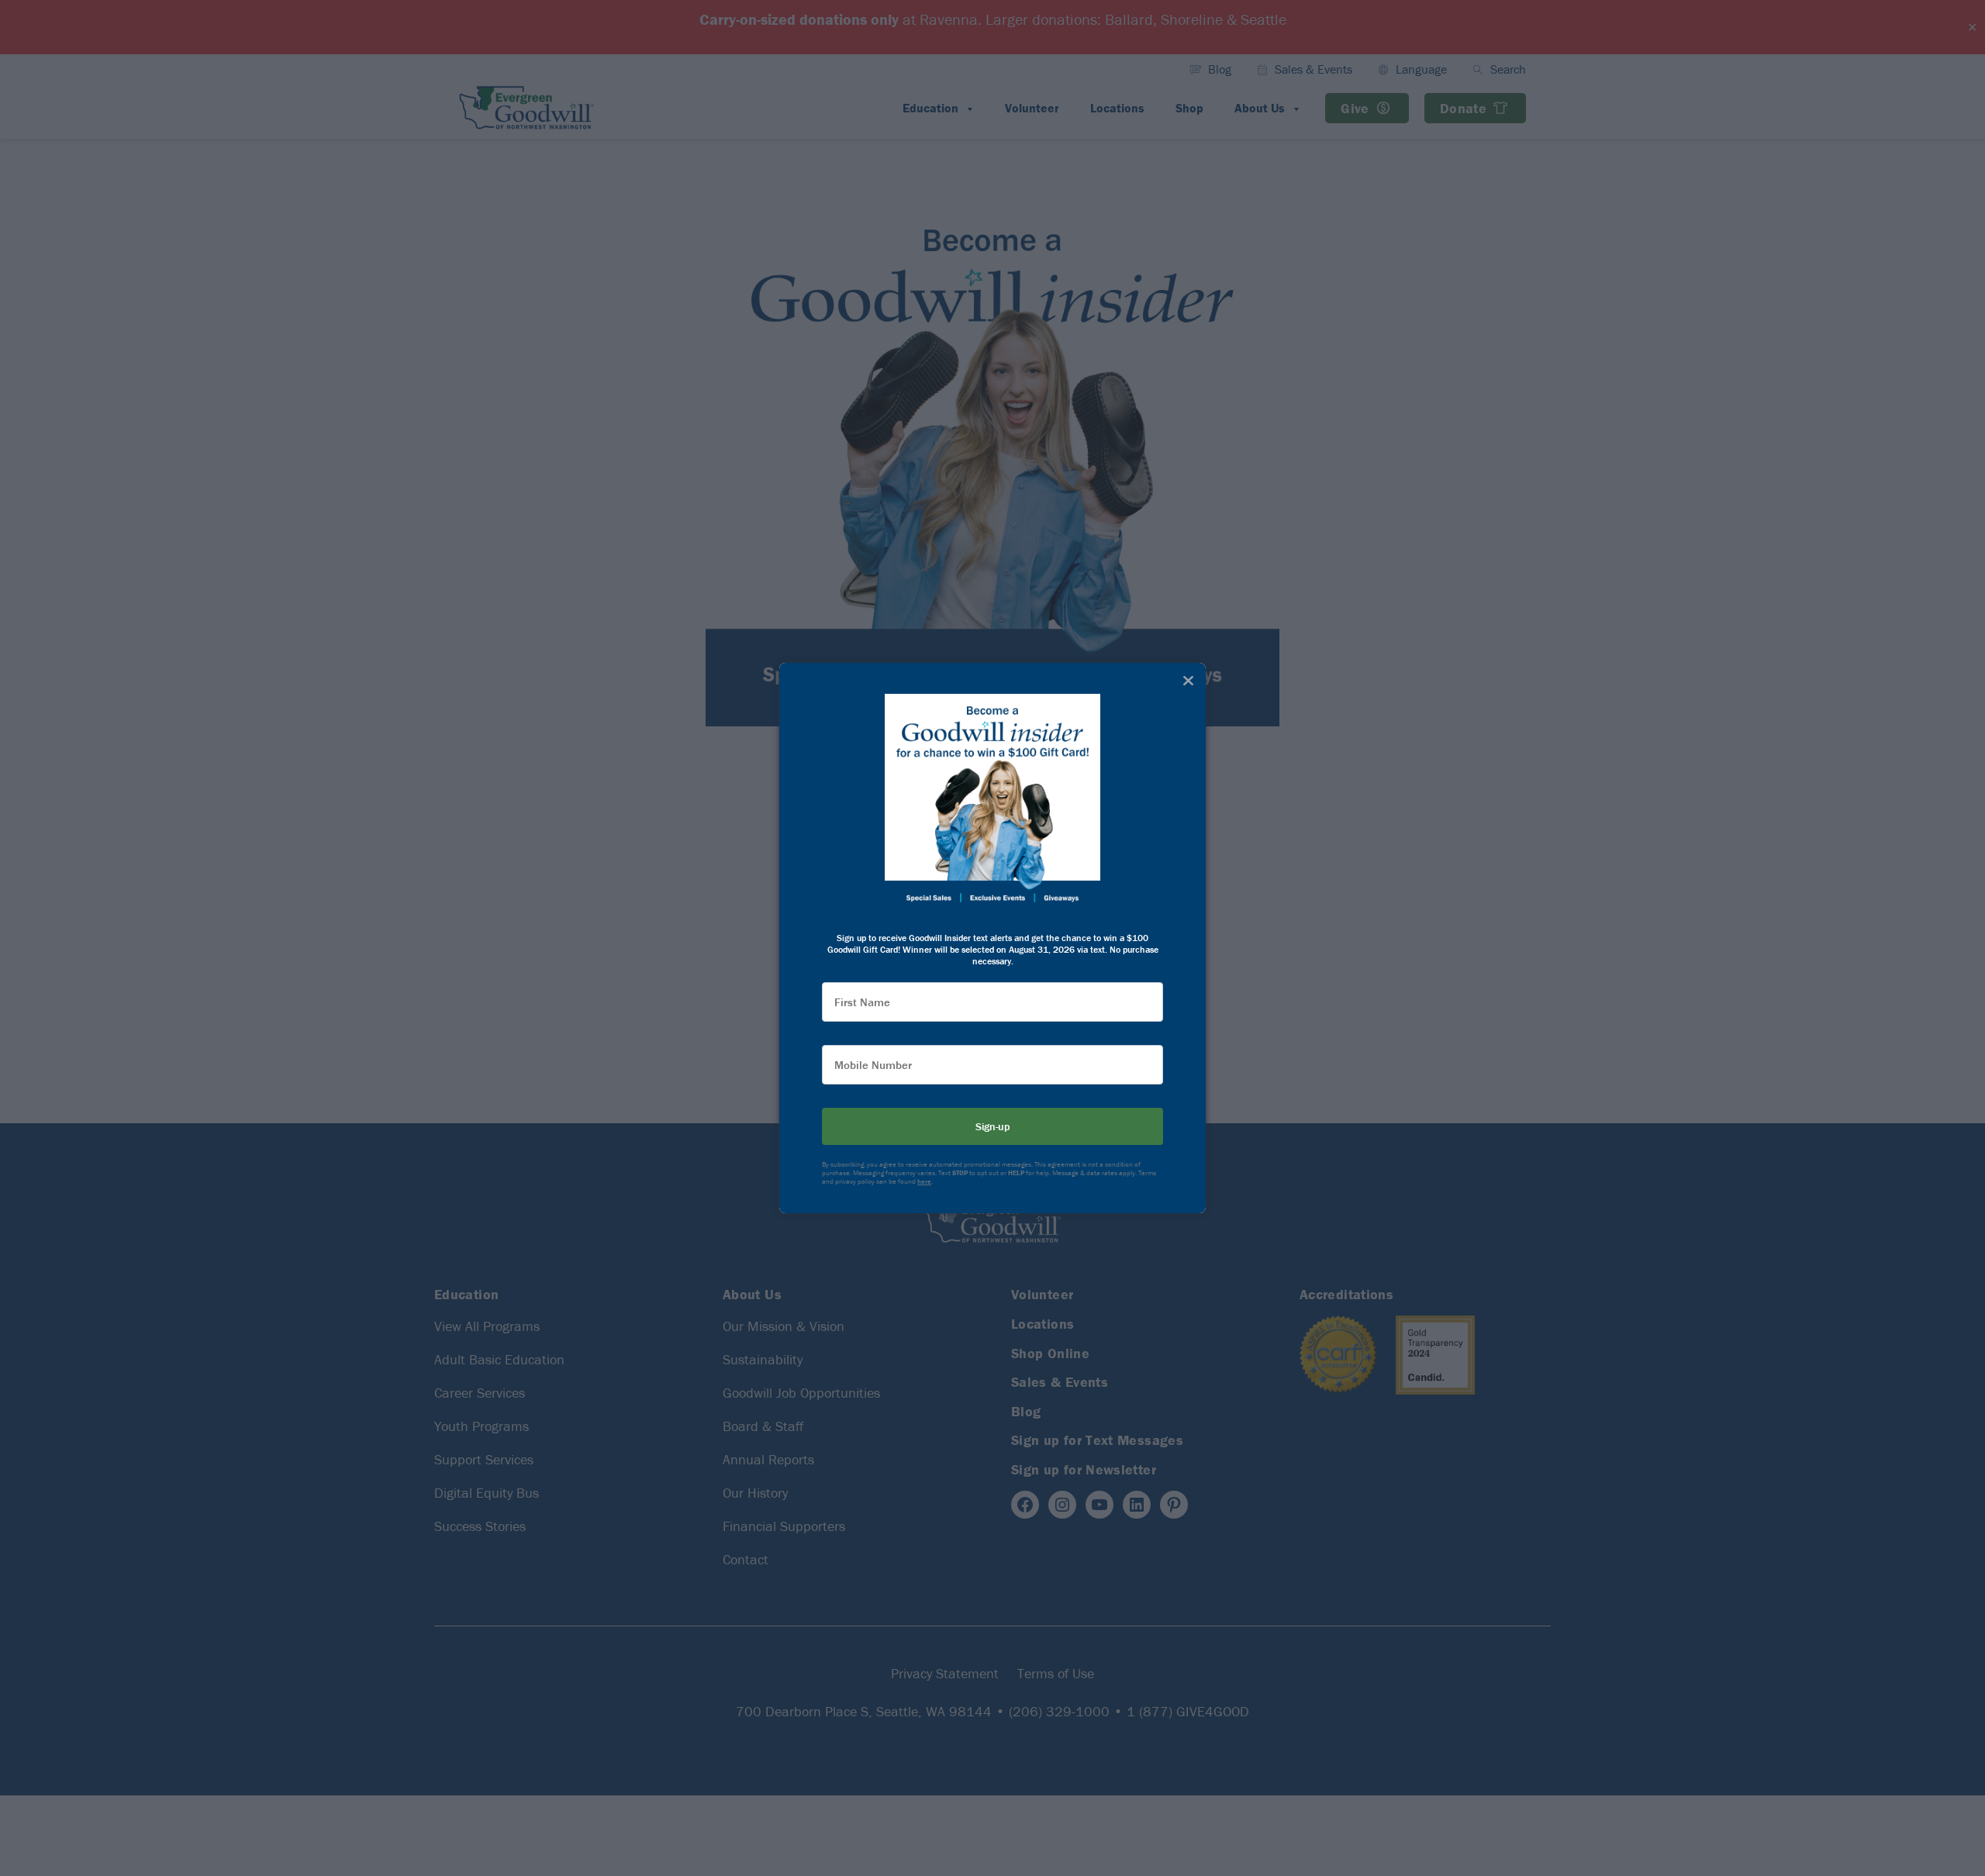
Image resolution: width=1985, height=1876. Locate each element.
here (924, 1181)
